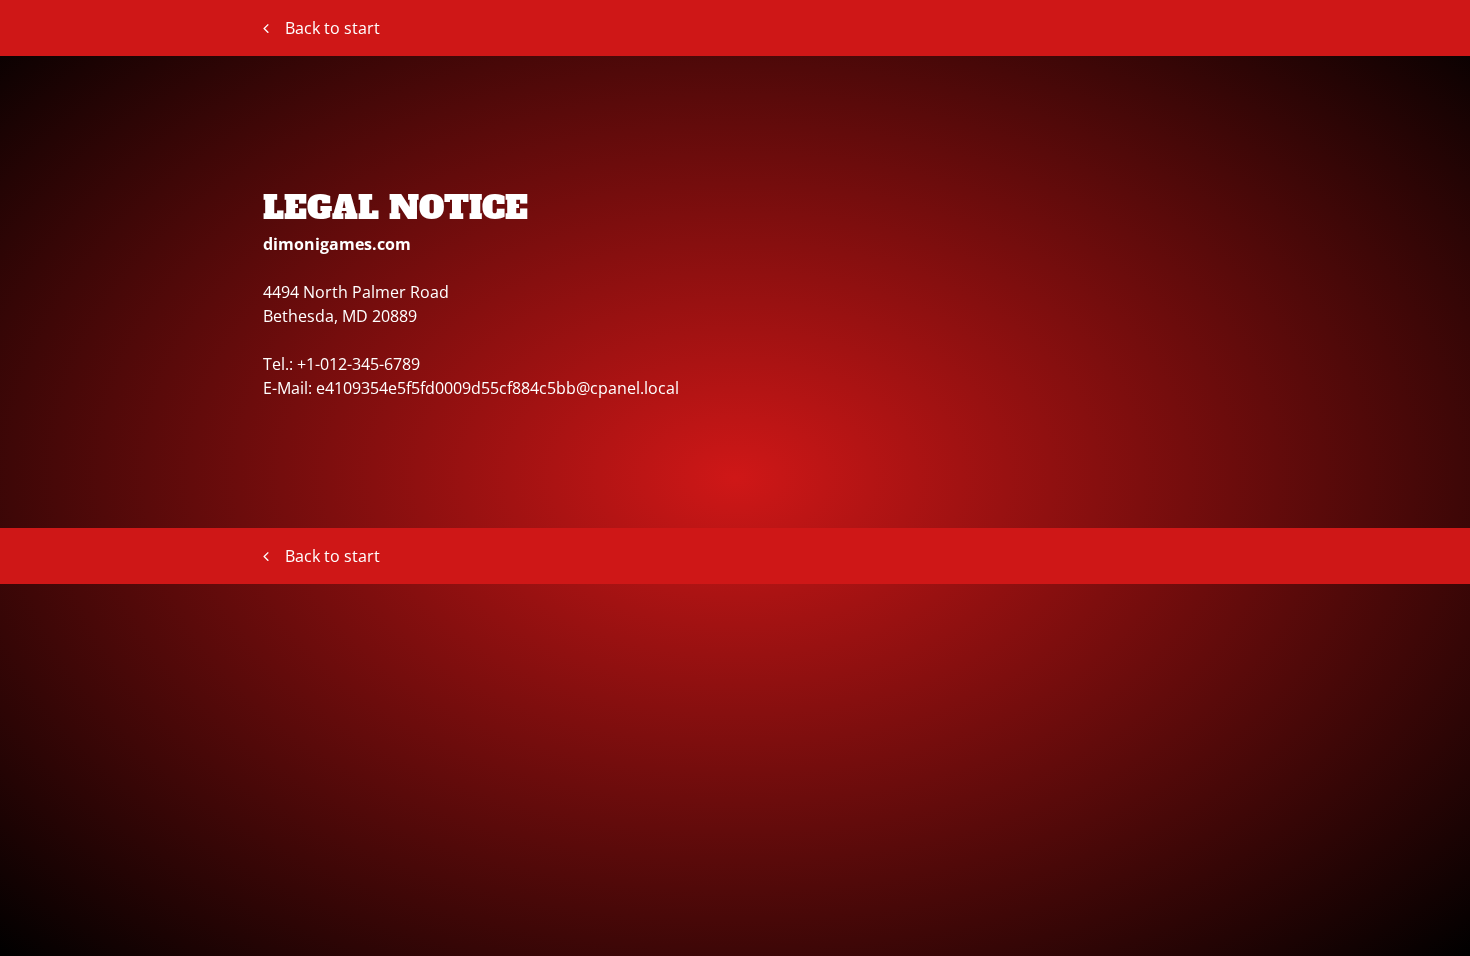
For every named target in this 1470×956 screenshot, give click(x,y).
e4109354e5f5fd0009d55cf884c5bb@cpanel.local (497, 388)
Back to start (332, 28)
